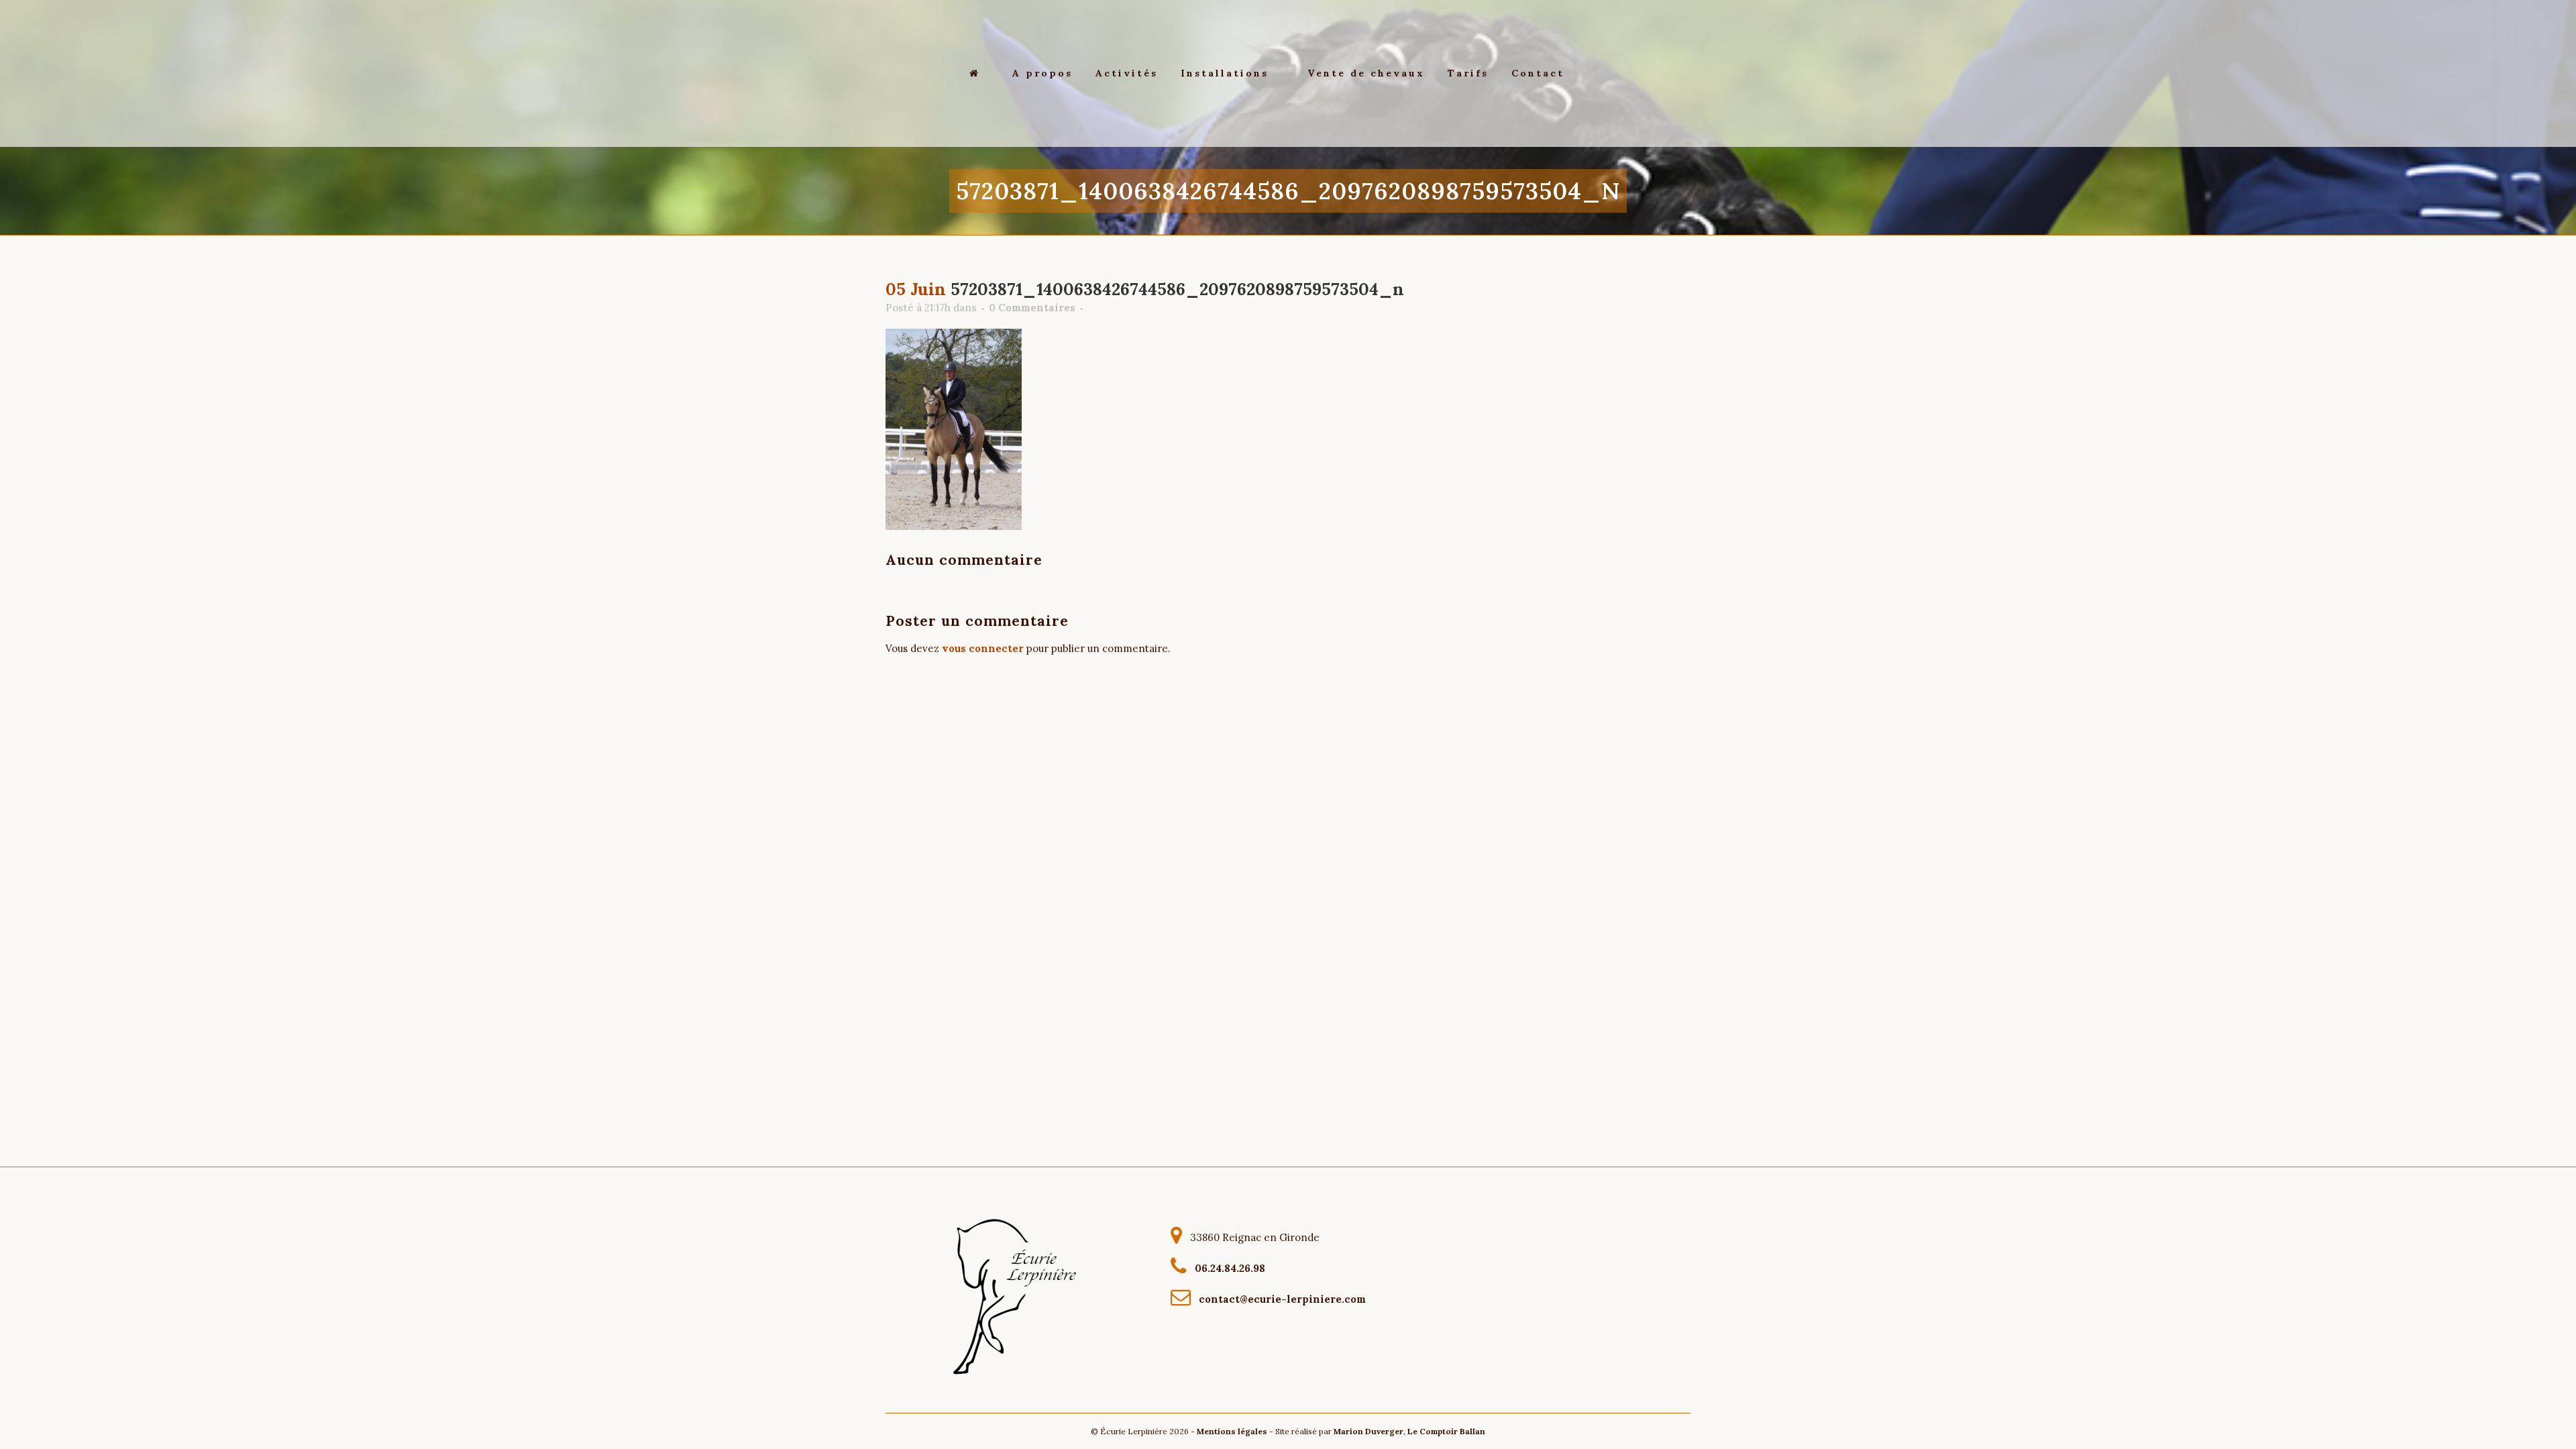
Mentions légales (1232, 1431)
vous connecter (983, 648)
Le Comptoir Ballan (1446, 1431)
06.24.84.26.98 (1227, 1268)
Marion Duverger (1368, 1431)
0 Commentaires (1032, 308)
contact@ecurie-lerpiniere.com (1280, 1298)
